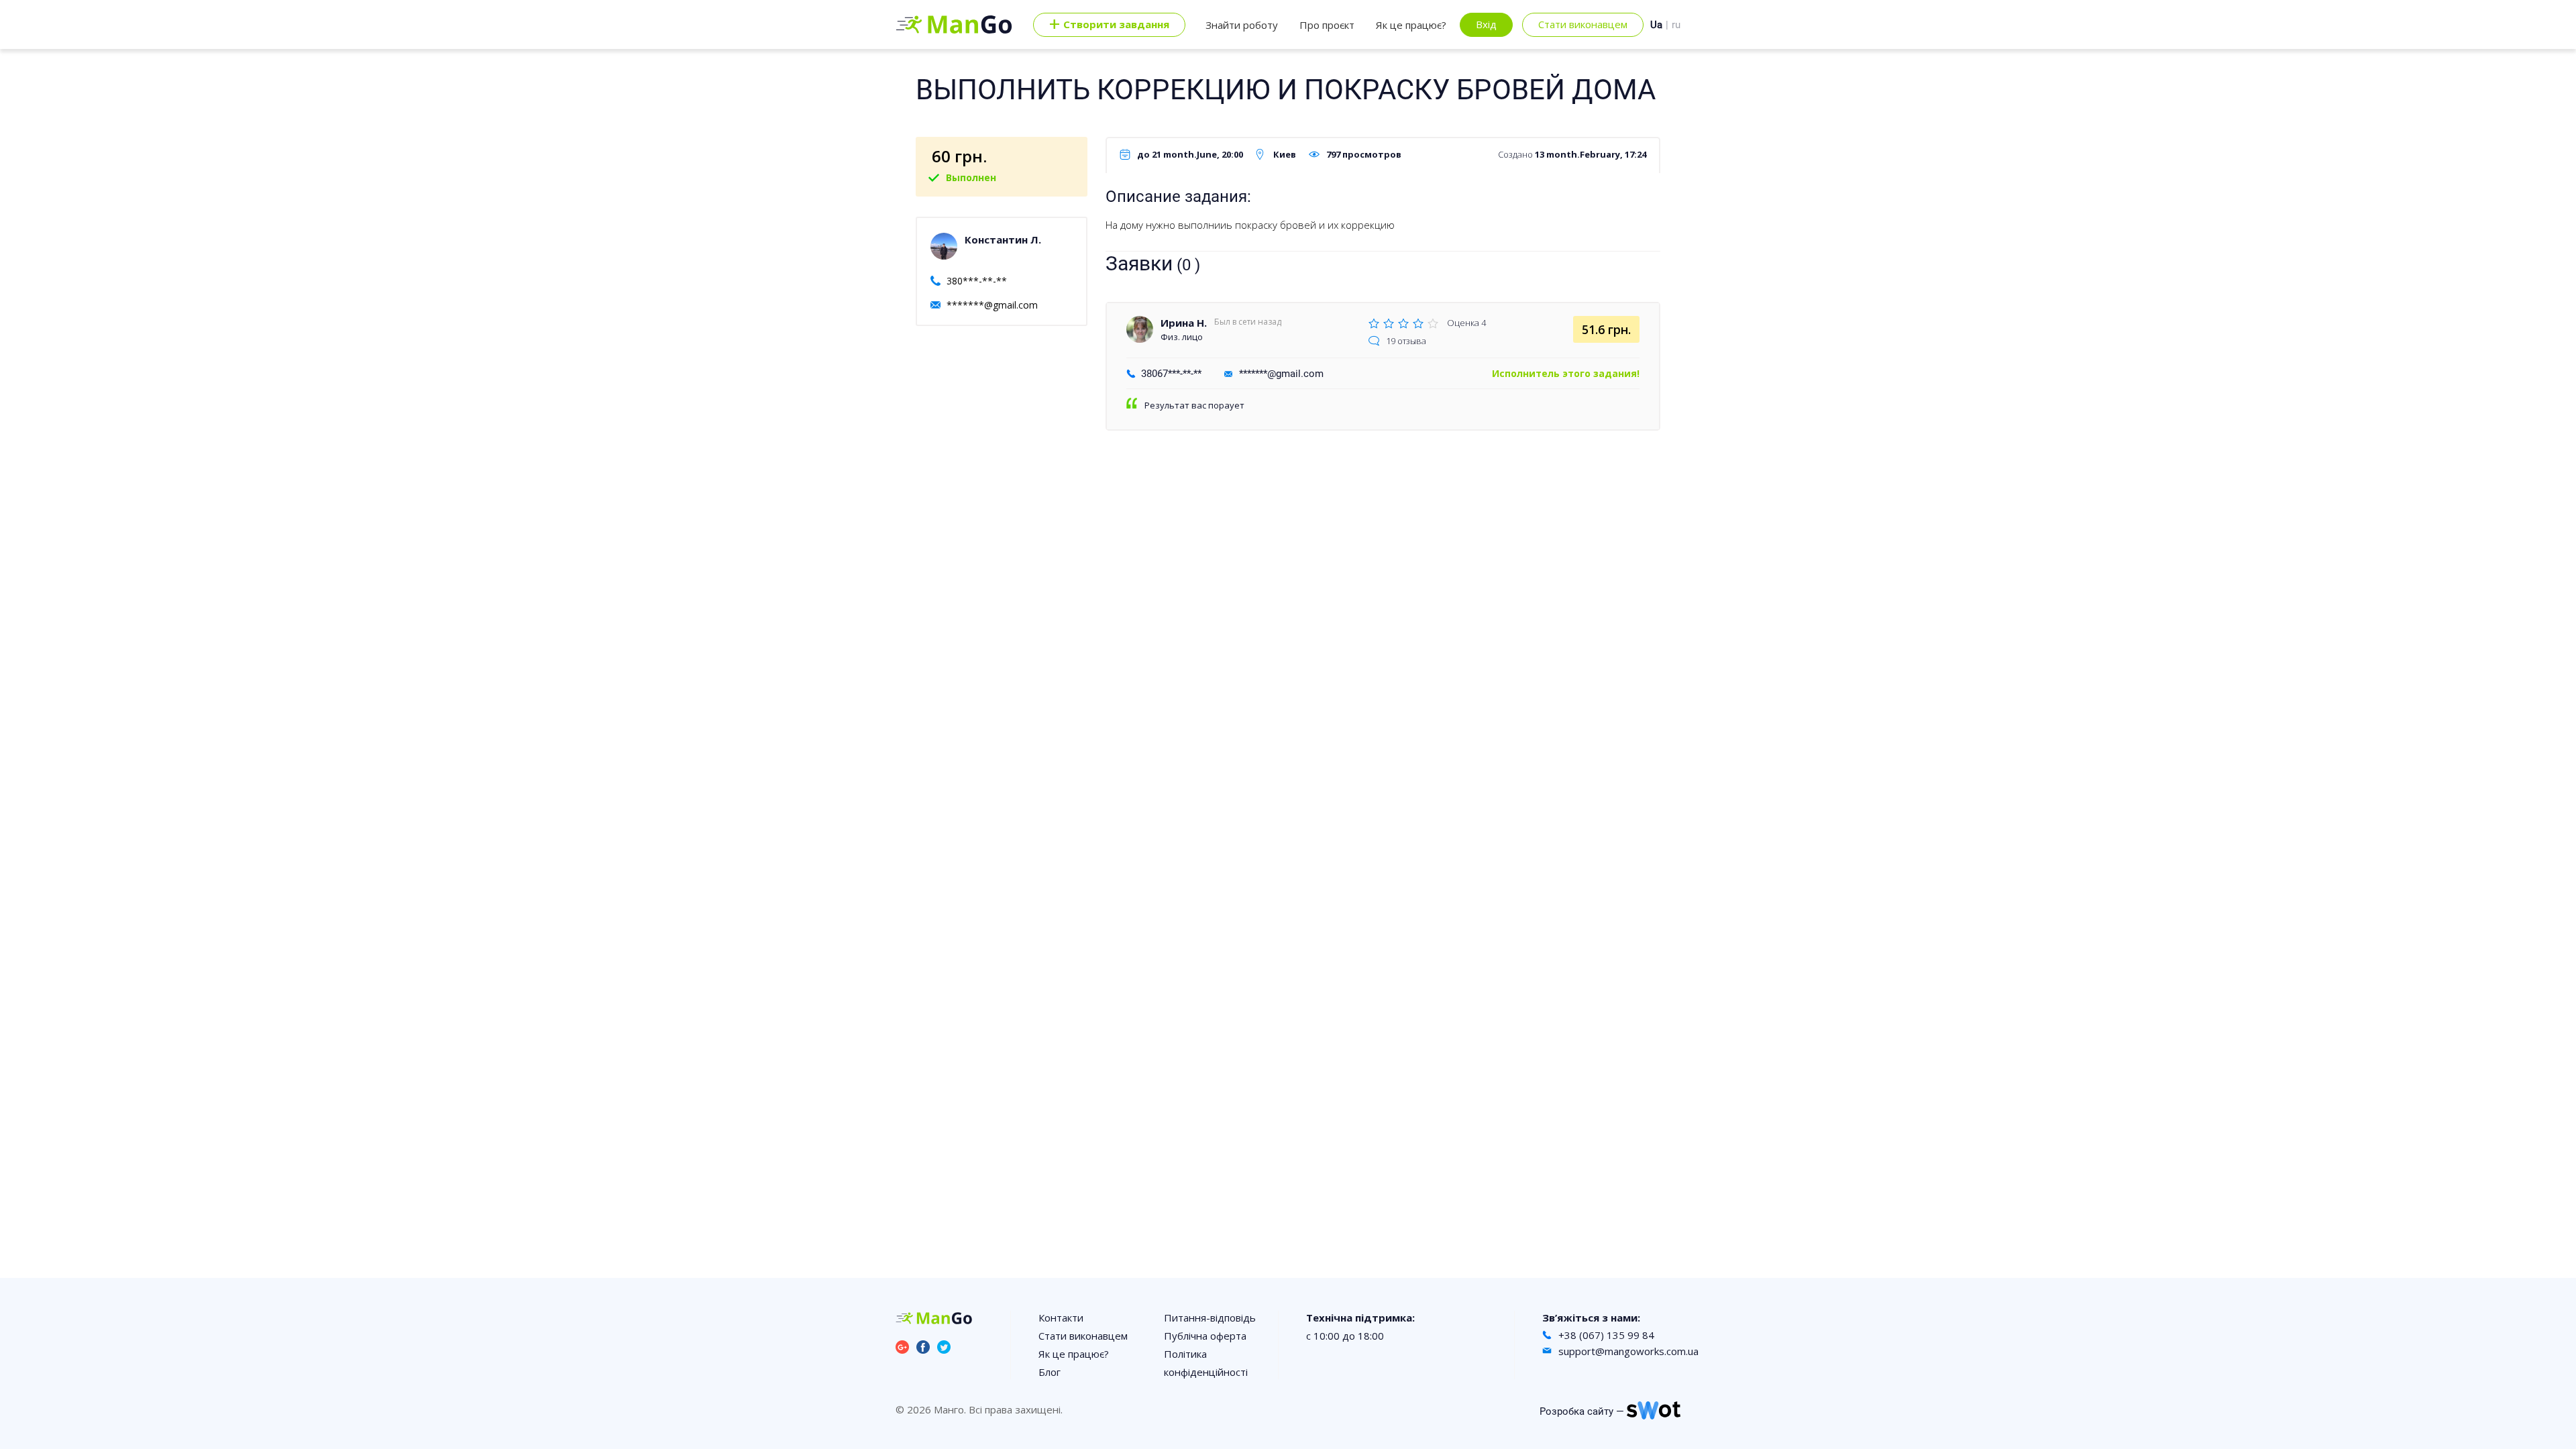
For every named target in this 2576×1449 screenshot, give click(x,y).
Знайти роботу (1242, 25)
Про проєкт (1327, 25)
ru (1676, 25)
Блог (1050, 1372)
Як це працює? (1411, 25)
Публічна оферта (1205, 1336)
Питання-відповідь (1210, 1318)
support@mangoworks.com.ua (1628, 1351)
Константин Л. (1003, 239)
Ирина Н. (1184, 323)
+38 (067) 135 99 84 (1606, 1335)
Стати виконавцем (1583, 24)
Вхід (1486, 24)
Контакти (1061, 1318)
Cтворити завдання (1109, 25)
